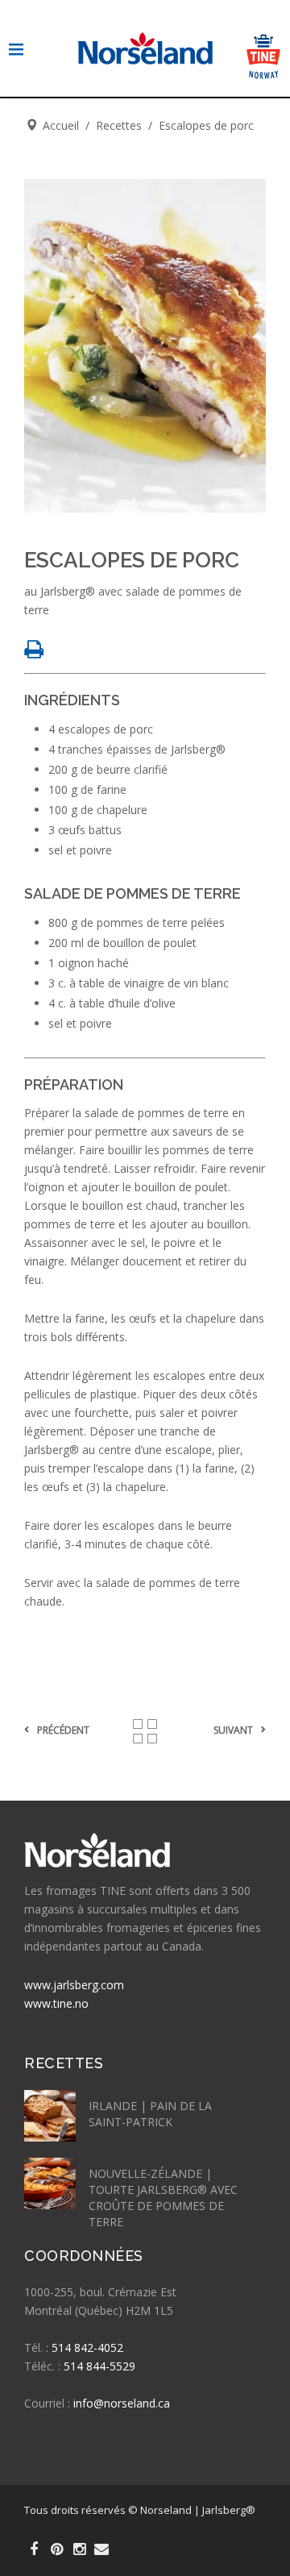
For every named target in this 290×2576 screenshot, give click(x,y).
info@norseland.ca (122, 2403)
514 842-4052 (87, 2347)
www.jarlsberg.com (74, 1985)
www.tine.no (56, 2003)
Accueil (61, 125)
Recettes (119, 125)
